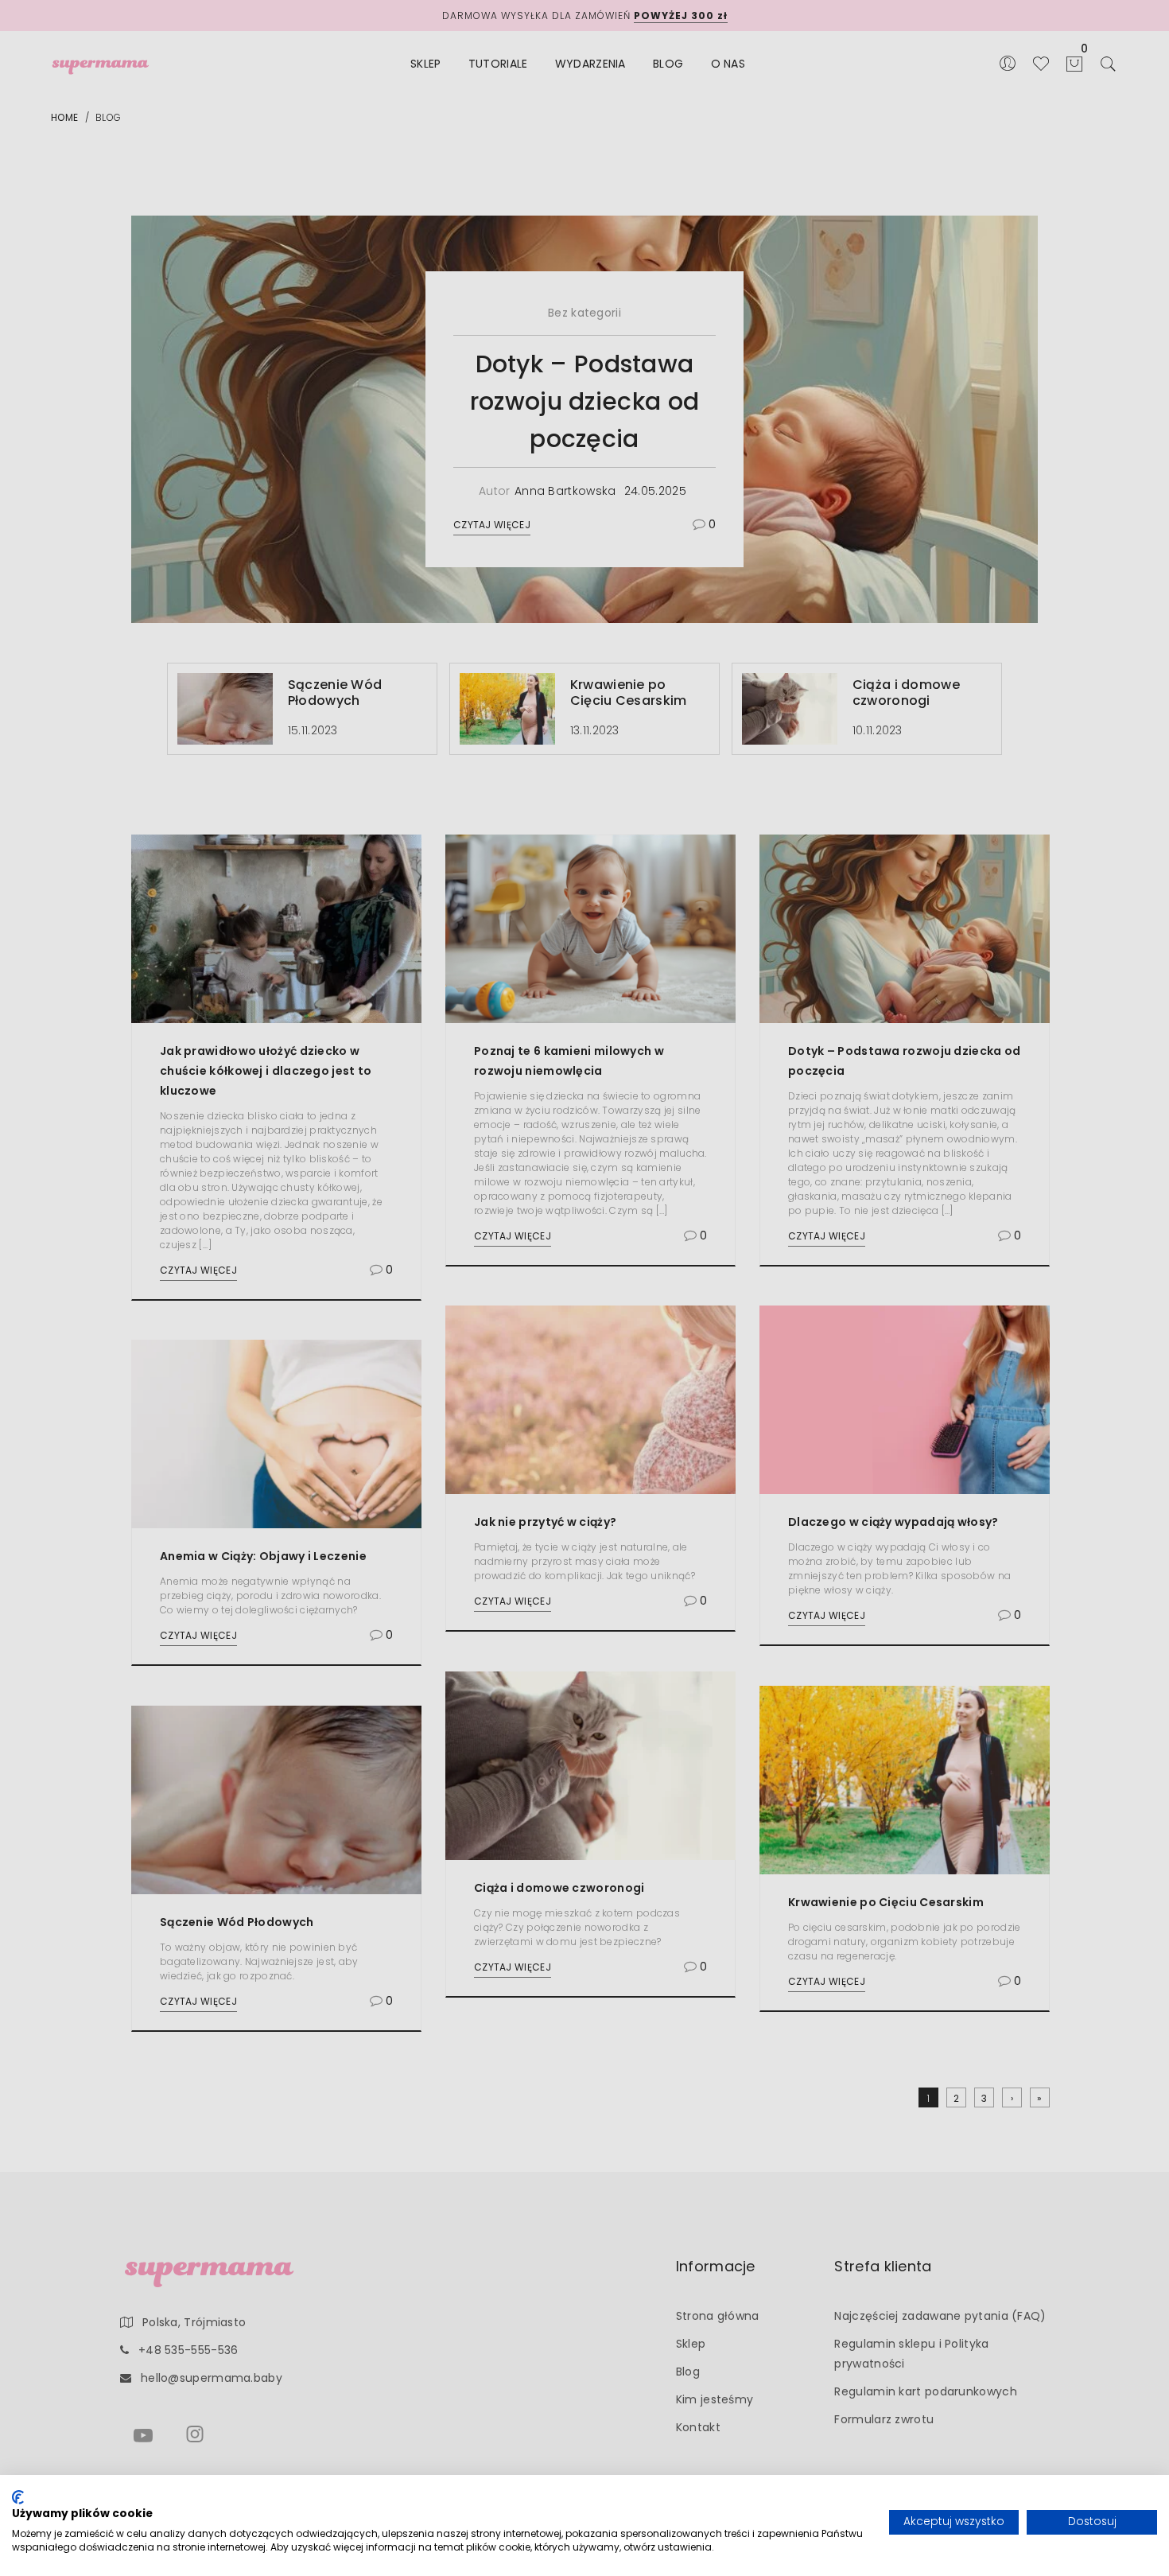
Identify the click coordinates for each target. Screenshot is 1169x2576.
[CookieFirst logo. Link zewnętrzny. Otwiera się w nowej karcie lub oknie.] (18, 2497)
